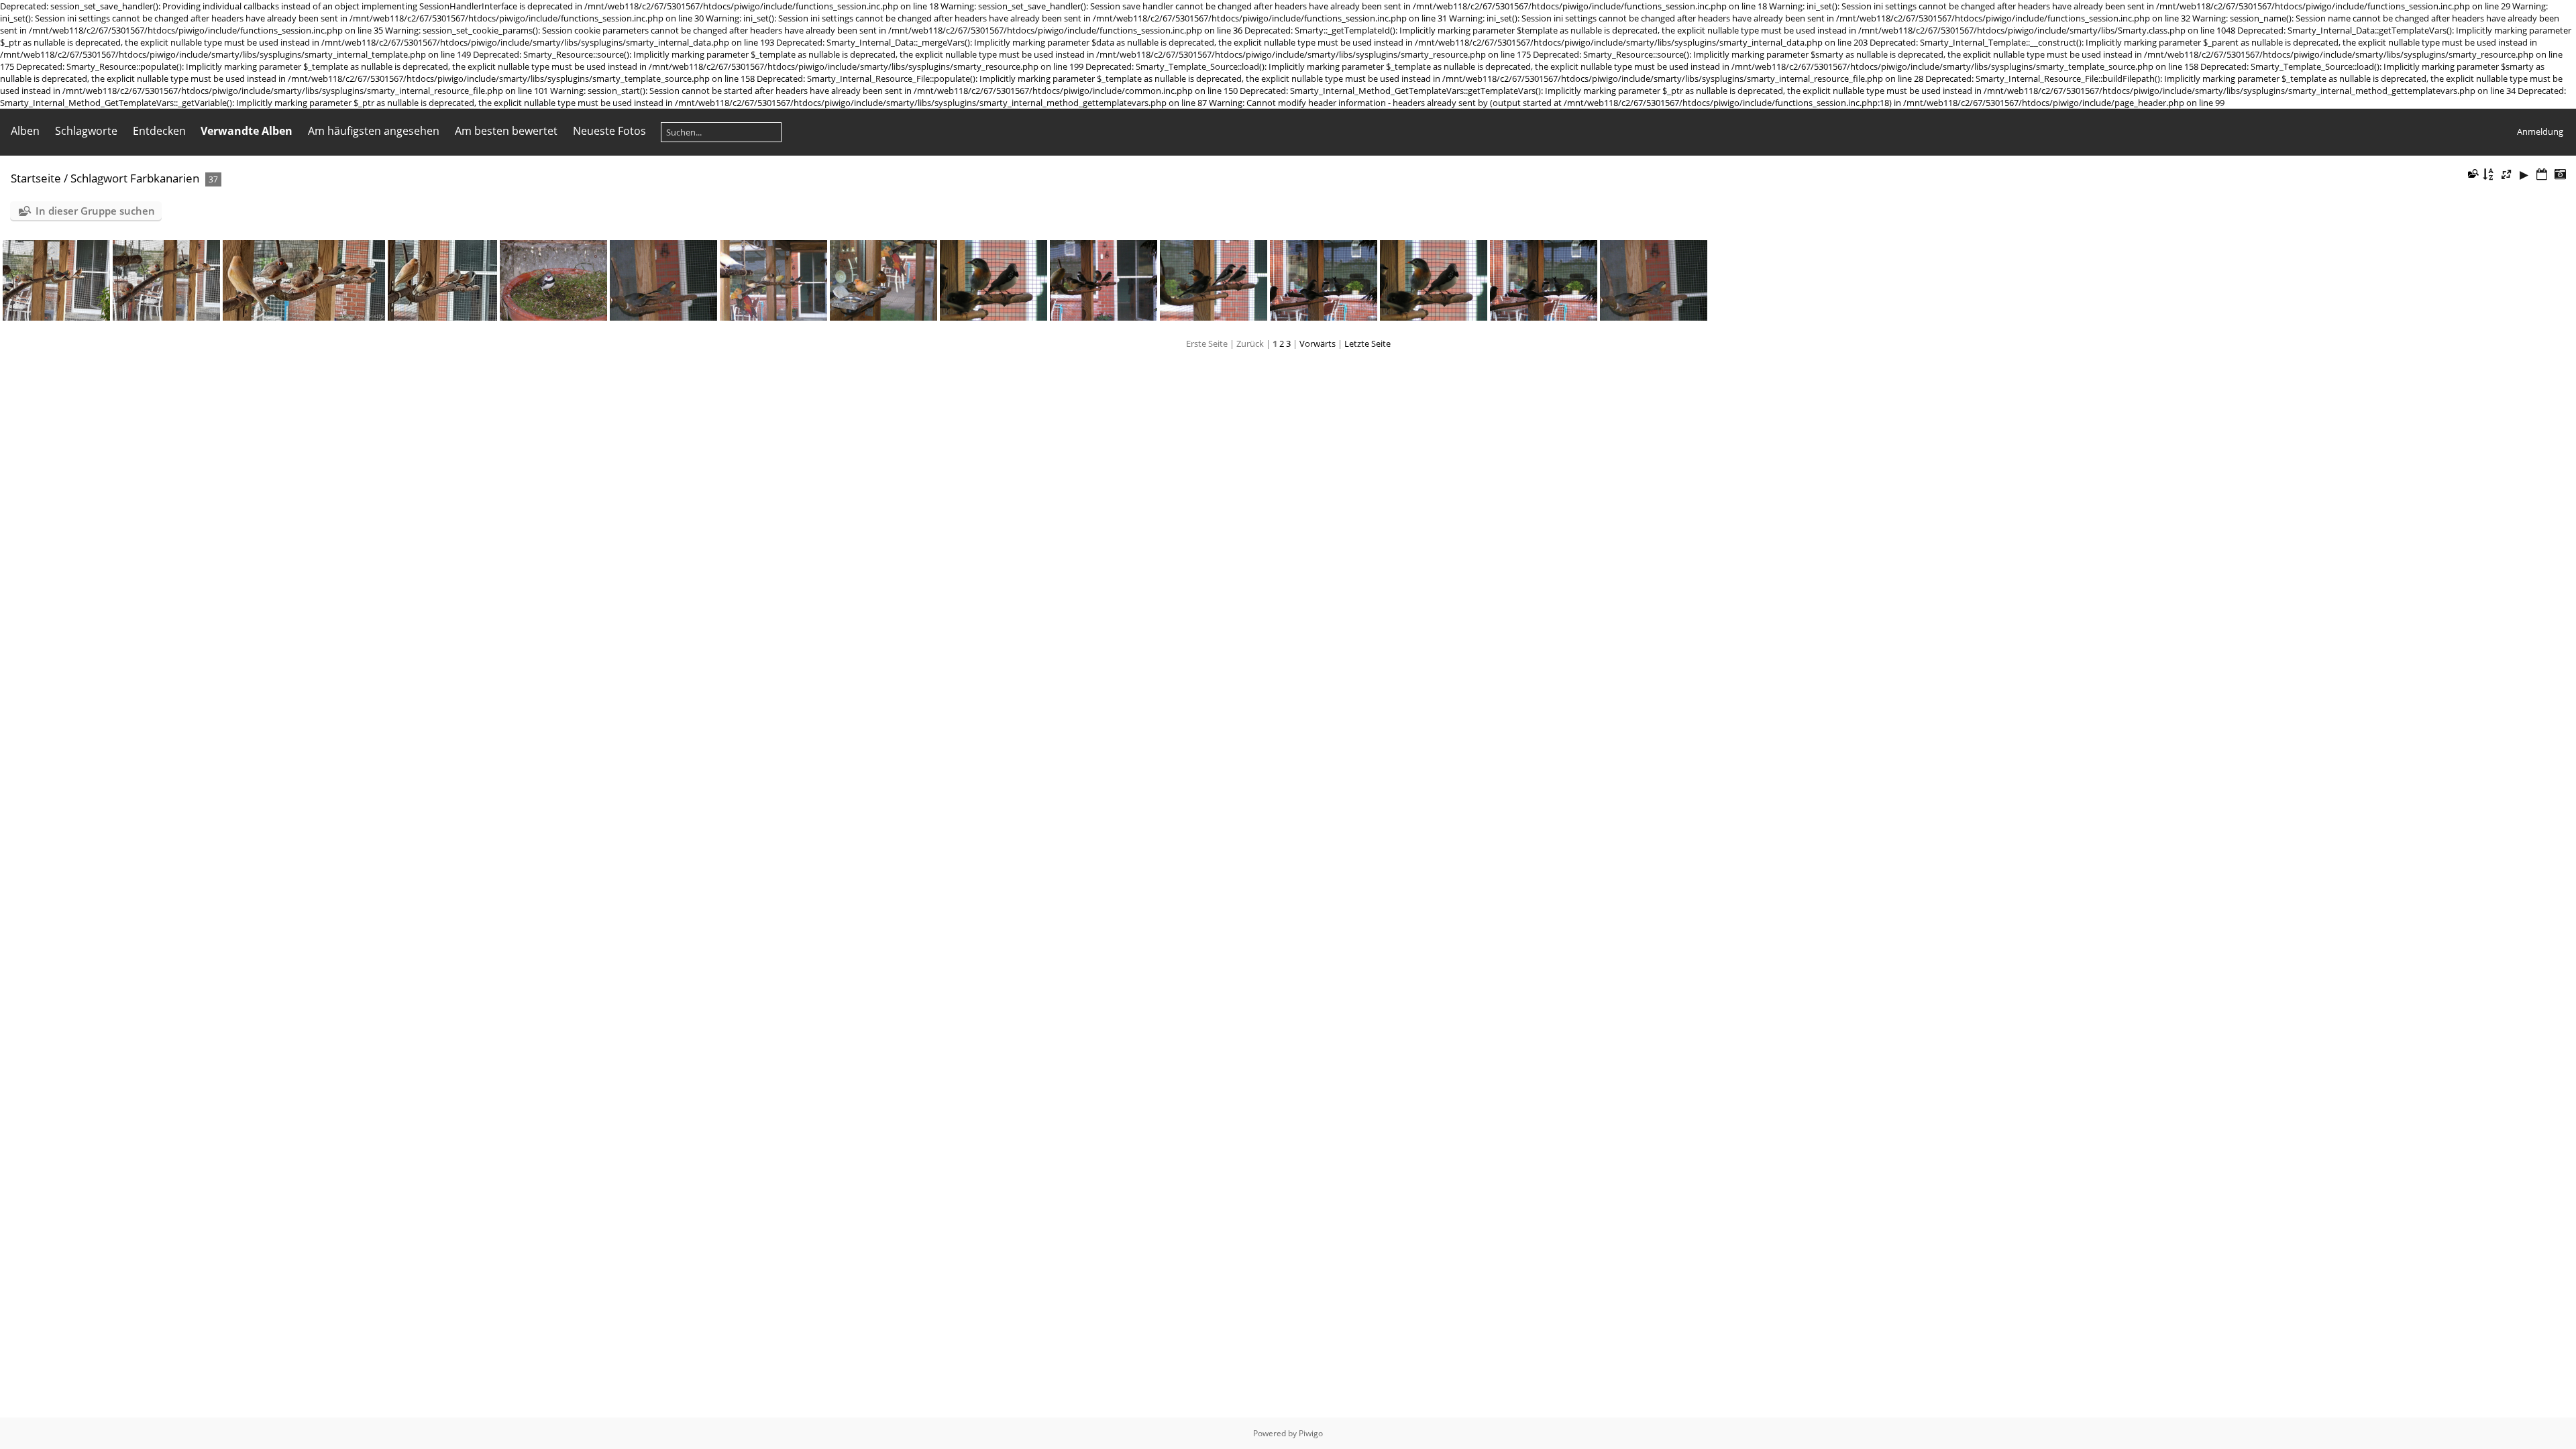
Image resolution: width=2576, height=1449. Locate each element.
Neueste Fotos (609, 131)
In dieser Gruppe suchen (95, 211)
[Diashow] (2524, 175)
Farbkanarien (165, 178)
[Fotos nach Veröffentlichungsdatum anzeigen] (2542, 175)
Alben (25, 131)
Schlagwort (99, 178)
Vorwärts (1318, 343)
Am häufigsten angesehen (374, 131)
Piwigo (1311, 1433)
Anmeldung (2540, 131)
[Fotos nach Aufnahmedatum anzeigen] (2560, 175)
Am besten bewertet (506, 131)
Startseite (36, 178)
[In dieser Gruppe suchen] (2472, 173)
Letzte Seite (1367, 343)
